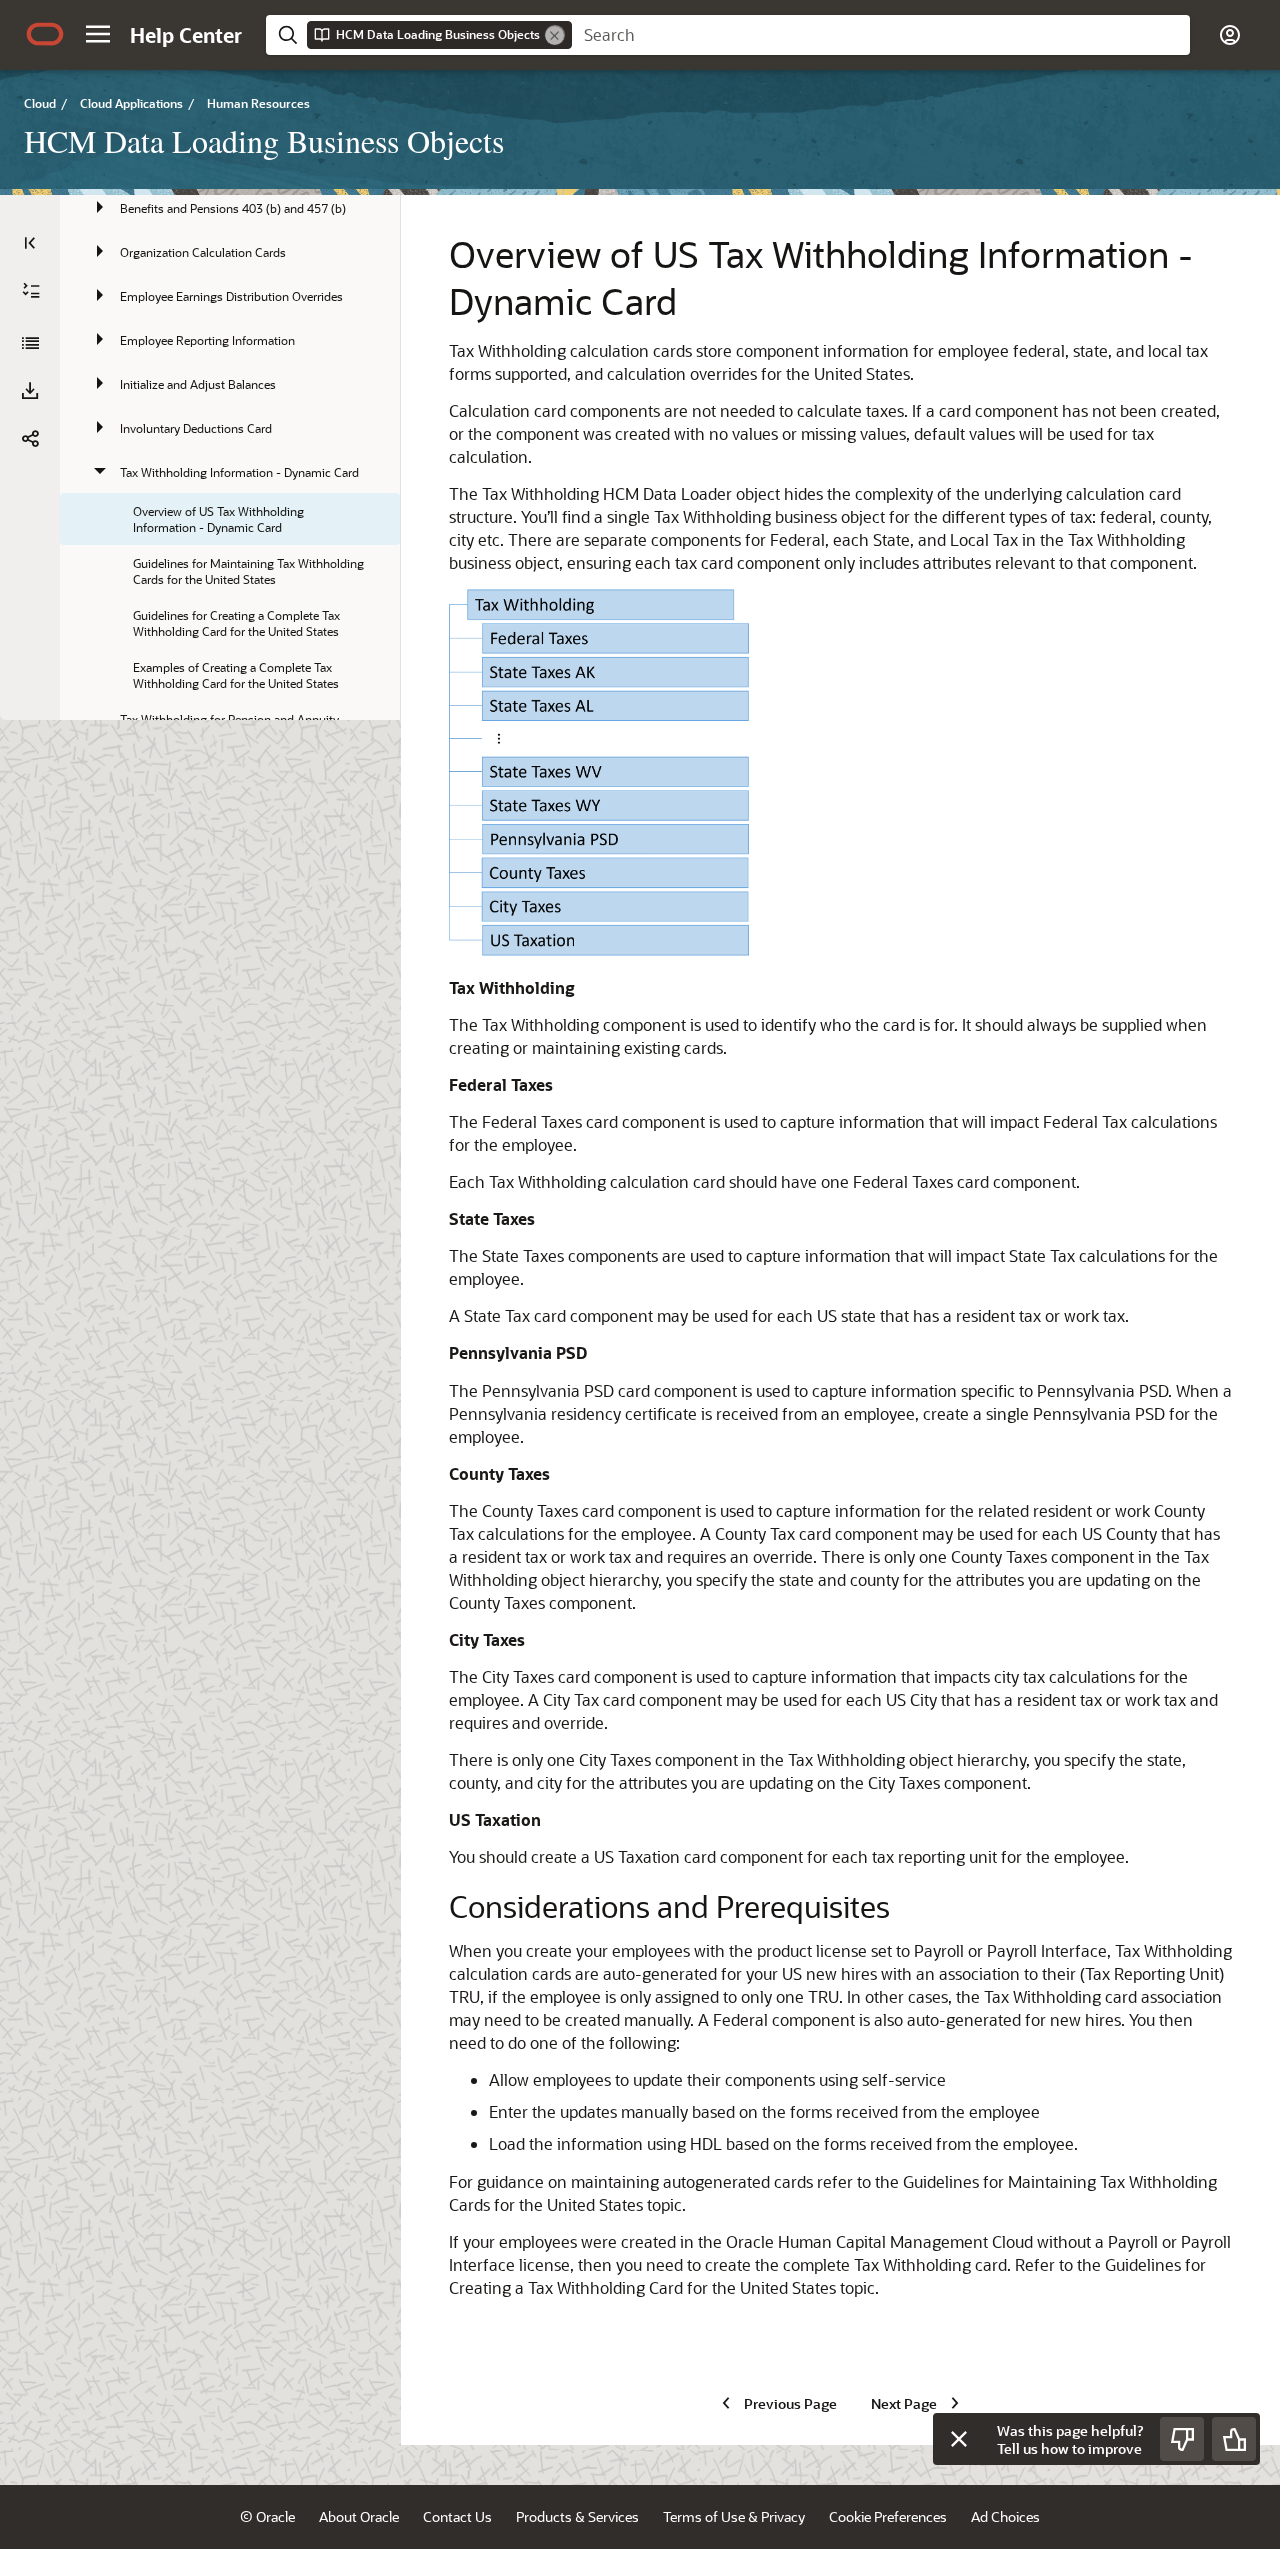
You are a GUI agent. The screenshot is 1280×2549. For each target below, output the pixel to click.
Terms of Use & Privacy (734, 2516)
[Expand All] (31, 291)
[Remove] (555, 35)
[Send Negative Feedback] (1182, 2439)
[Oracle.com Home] (45, 34)
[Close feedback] (959, 2439)
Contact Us (457, 2516)
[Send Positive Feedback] (1234, 2439)
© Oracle (267, 2516)
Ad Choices (1005, 2516)
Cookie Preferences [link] (888, 2516)
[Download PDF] (30, 391)
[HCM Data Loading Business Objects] (30, 343)
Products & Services (577, 2516)
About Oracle (359, 2516)
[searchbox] (881, 35)
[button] (98, 34)
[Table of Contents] (30, 243)
